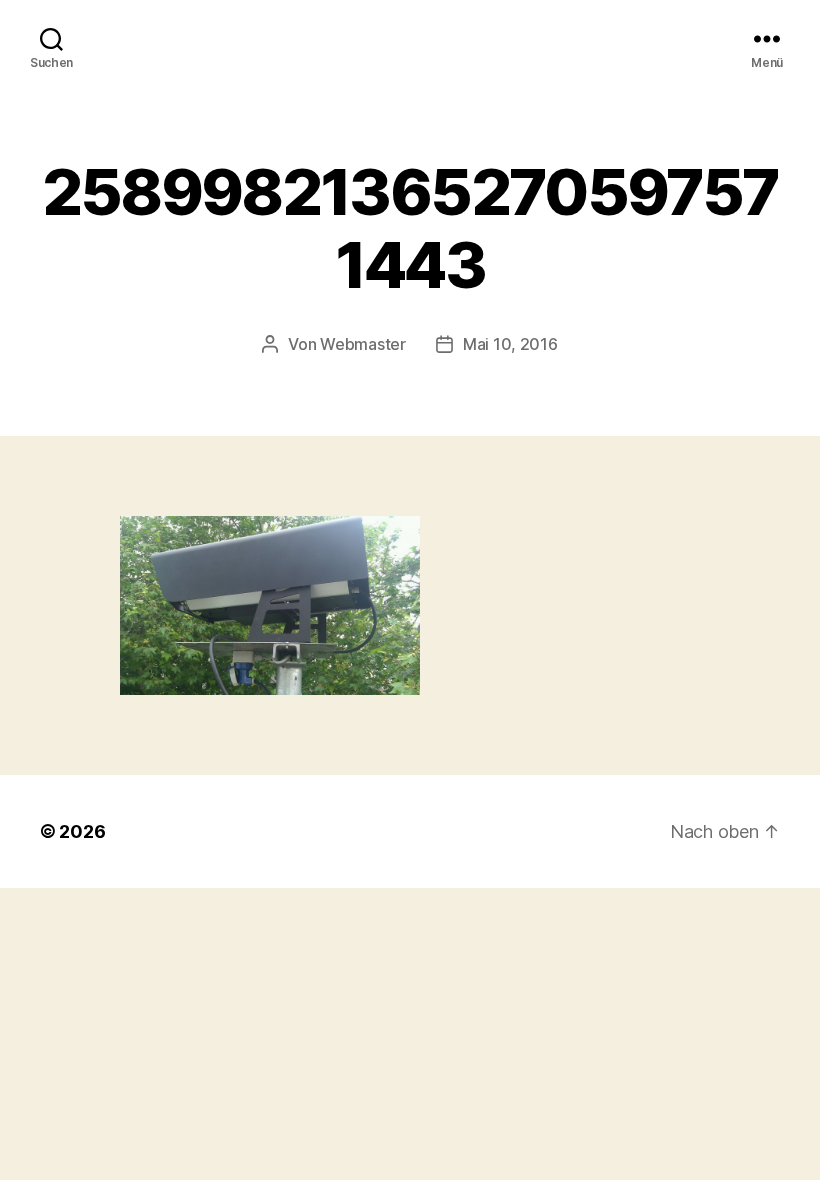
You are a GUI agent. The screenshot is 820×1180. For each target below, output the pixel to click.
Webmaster (363, 344)
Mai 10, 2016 (510, 344)
